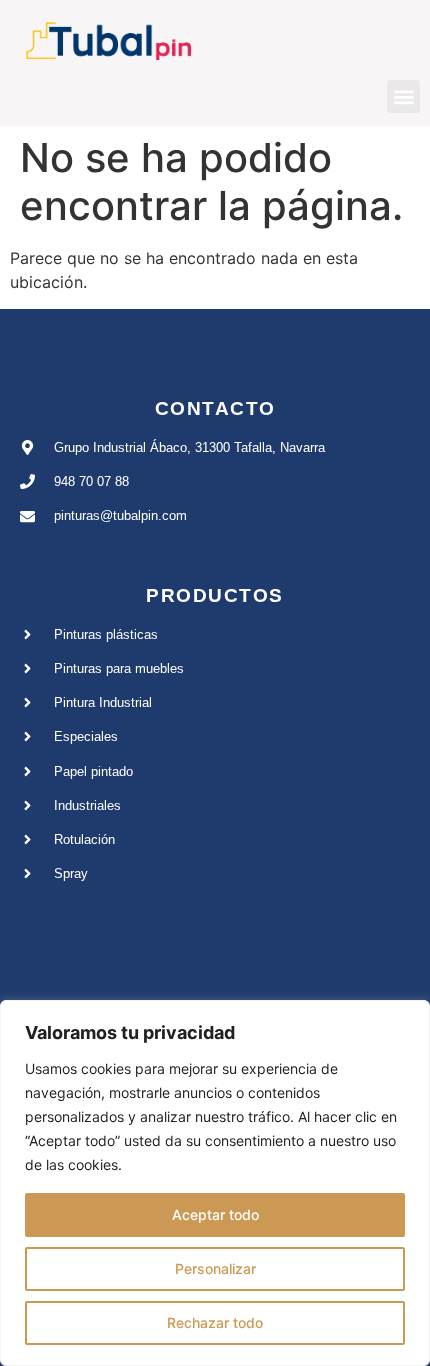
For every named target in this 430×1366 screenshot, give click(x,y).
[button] (403, 96)
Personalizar (215, 1268)
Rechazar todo (215, 1322)
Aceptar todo (215, 1214)
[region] (215, 1183)
